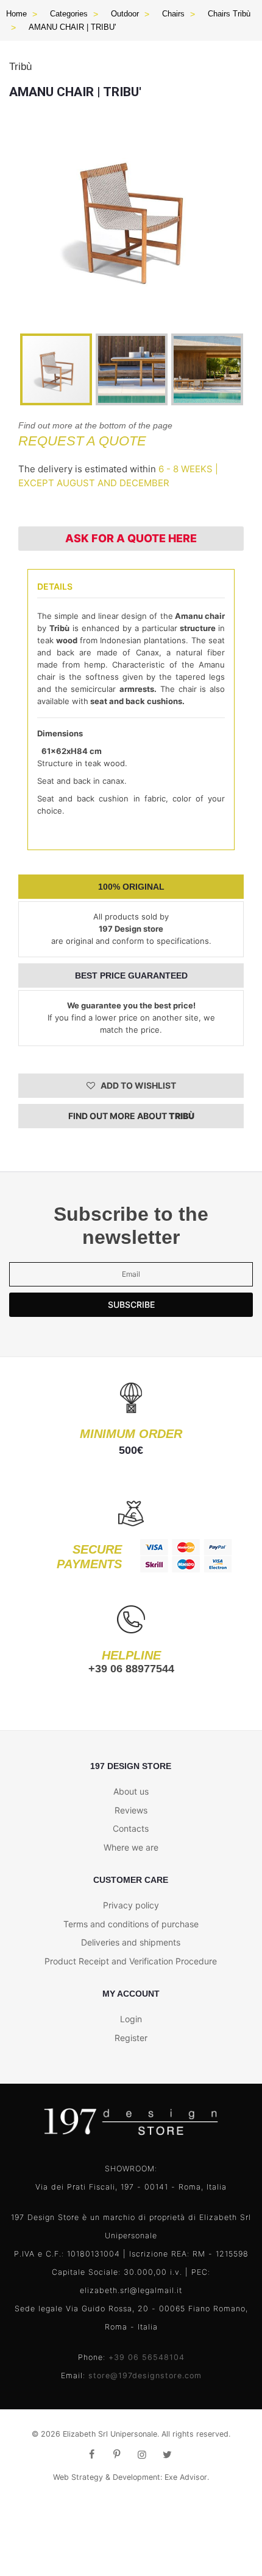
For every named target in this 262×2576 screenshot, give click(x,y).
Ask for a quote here (131, 538)
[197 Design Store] (131, 2122)
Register (131, 2038)
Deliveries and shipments (131, 1942)
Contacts (131, 1828)
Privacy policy (131, 1905)
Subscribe (131, 1304)
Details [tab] (55, 586)
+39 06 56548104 (147, 2357)
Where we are (131, 1847)
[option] (131, 217)
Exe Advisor (186, 2477)
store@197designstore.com (145, 2375)
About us (131, 1791)
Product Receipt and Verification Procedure (131, 1961)
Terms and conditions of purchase (131, 1924)
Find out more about (131, 1116)
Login (131, 2019)
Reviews (131, 1810)
